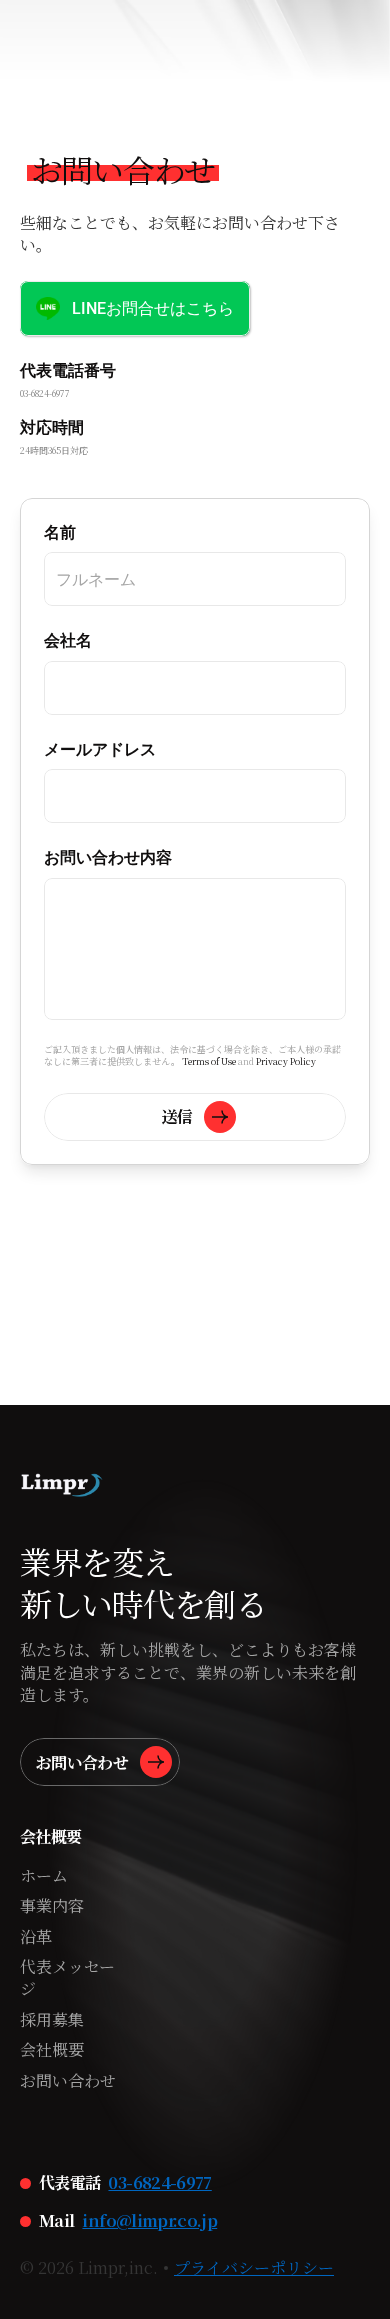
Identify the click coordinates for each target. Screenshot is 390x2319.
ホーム (44, 1875)
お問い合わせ (68, 2080)
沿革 (36, 1936)
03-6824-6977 (159, 2182)
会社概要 (52, 2049)
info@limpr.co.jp (149, 2220)
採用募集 (52, 2019)
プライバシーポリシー (254, 2267)
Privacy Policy (286, 1061)
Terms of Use (209, 1061)
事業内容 (52, 1905)
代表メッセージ (67, 1977)
